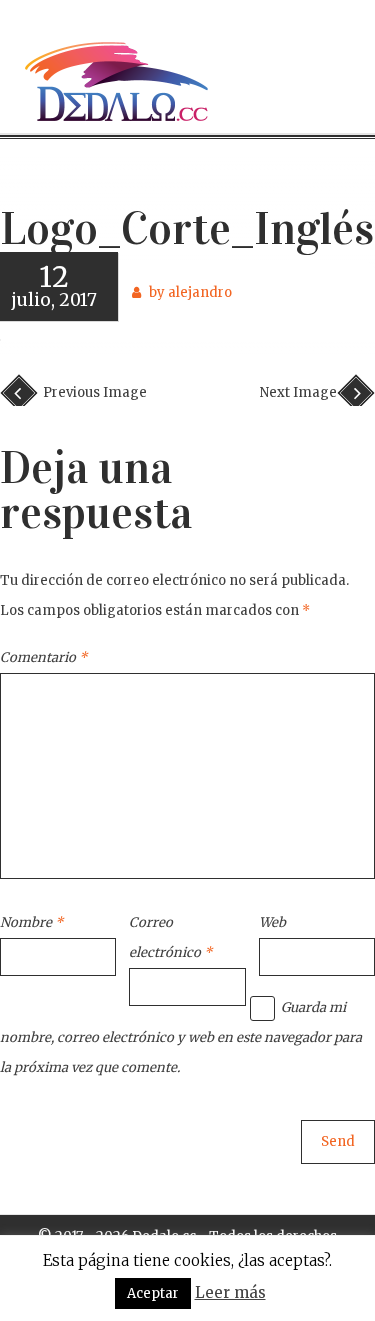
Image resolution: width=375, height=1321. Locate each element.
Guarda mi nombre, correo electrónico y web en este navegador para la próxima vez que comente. (181, 1037)
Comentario (43, 657)
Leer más (230, 1292)
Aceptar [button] (153, 1293)
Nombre (31, 922)
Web (272, 922)
